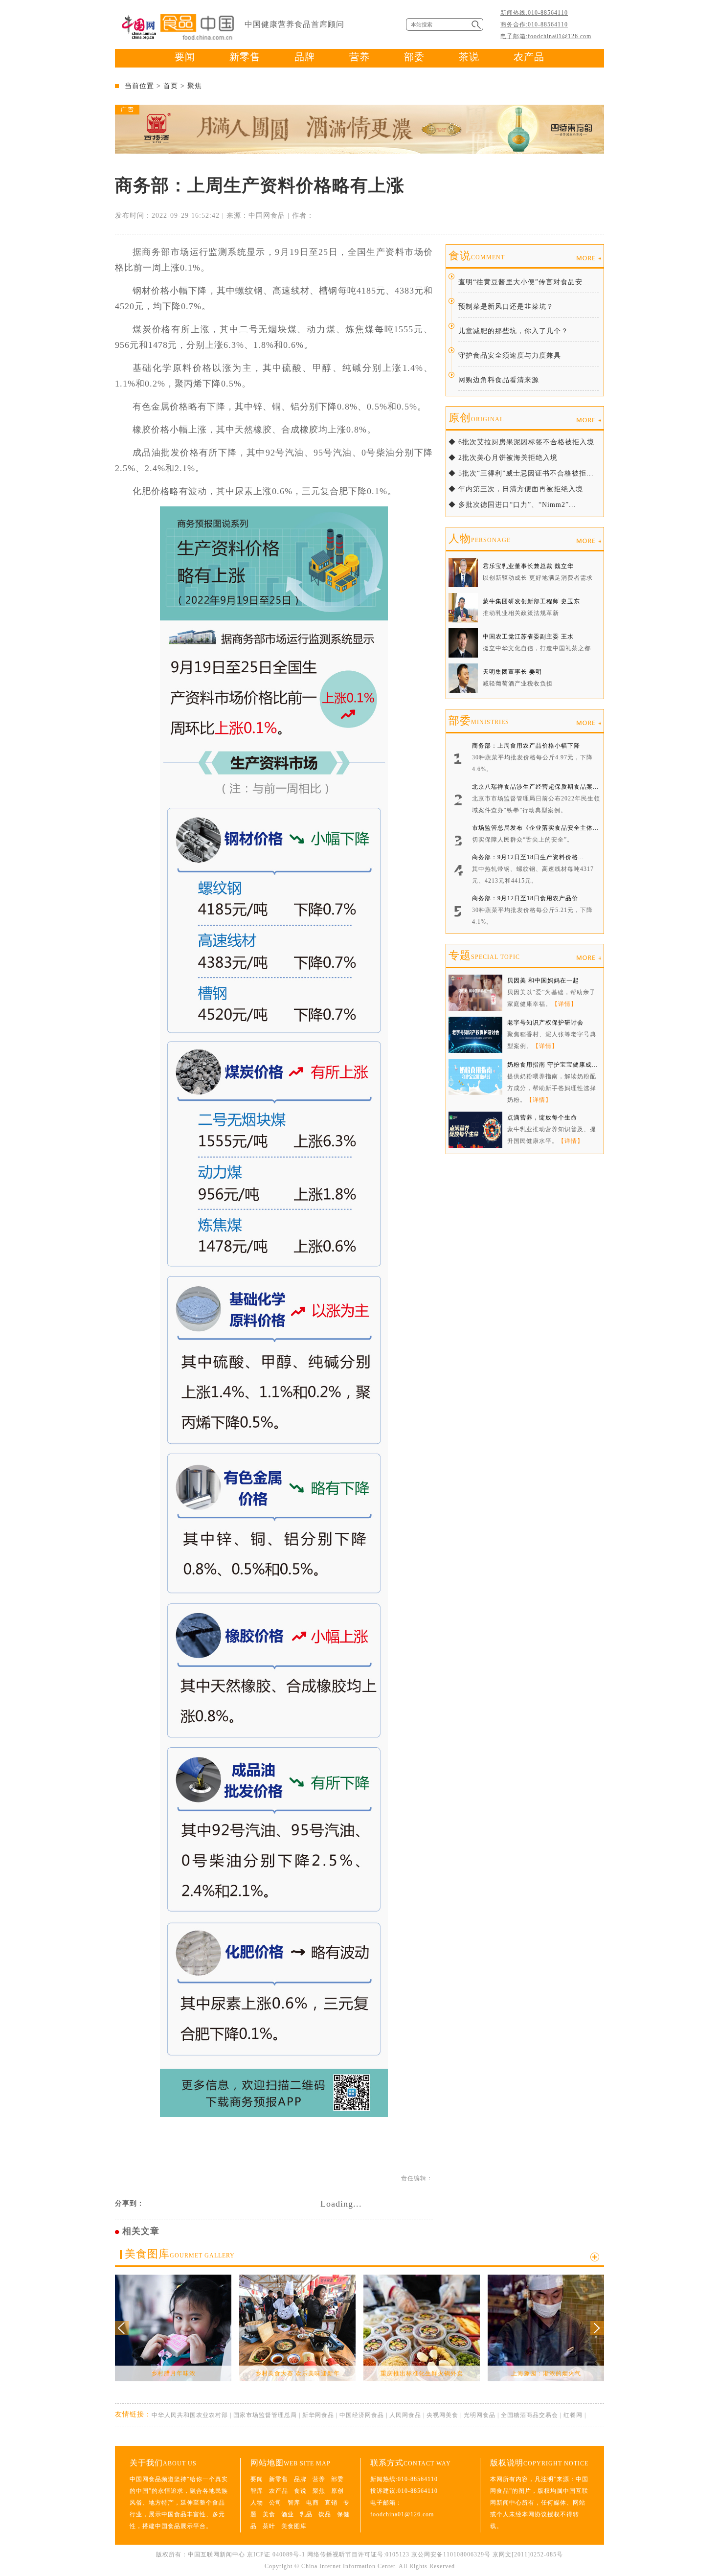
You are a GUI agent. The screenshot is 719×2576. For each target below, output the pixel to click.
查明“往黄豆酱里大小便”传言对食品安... (524, 282)
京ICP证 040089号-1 (276, 2554)
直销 (331, 2503)
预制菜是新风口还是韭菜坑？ (506, 307)
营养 (359, 57)
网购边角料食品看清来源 (499, 380)
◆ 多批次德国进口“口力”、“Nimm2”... (512, 505)
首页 (171, 86)
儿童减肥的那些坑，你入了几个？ (513, 331)
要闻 (185, 57)
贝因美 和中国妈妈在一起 (543, 980)
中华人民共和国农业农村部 (190, 2415)
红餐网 (573, 2415)
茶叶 (269, 2526)
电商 (313, 2503)
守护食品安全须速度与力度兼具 (510, 355)
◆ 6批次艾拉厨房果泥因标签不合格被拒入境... (525, 442)
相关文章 (141, 2231)
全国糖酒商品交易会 (529, 2415)
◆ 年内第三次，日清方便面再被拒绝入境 (516, 489)
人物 (480, 538)
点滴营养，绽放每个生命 (542, 1117)
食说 (477, 256)
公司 (275, 2503)
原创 (476, 418)
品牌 (305, 57)
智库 (257, 2491)
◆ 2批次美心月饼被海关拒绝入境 (503, 458)
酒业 (288, 2514)
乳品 (306, 2514)
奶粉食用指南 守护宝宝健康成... (552, 1065)
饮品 (325, 2514)
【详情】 (564, 1004)
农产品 (529, 57)
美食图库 (180, 2254)
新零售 (245, 57)
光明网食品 (480, 2415)
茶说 (469, 57)
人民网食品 (405, 2415)
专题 (484, 955)
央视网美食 (442, 2415)
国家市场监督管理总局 (265, 2415)
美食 (269, 2514)
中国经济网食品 (362, 2415)
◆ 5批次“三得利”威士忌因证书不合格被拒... (521, 473)
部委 (414, 57)
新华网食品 (318, 2415)
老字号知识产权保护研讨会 (545, 1023)
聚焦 (195, 86)
